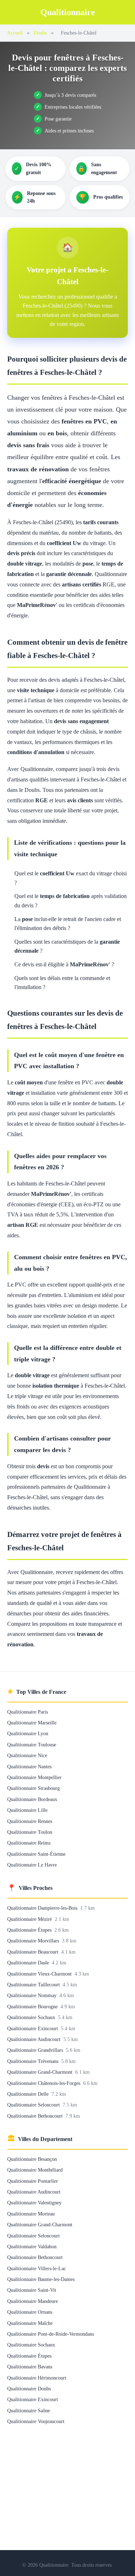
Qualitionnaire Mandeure (33, 2301)
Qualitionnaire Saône (29, 2411)
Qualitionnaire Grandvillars (36, 2050)
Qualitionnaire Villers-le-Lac (37, 2268)
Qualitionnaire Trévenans (33, 2061)
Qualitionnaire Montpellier (34, 1777)
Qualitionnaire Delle (29, 2094)
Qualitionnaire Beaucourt (33, 1952)
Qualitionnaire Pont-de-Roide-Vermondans (51, 2334)
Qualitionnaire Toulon (30, 1832)
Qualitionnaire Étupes (30, 1930)
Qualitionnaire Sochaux (32, 2017)
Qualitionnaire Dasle (29, 1963)
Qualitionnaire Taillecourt (34, 1985)
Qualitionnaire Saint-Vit (32, 2290)
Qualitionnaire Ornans (30, 2312)
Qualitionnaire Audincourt (35, 2039)
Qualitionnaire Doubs (29, 2389)
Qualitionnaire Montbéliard (35, 2170)
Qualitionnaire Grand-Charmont (40, 2072)
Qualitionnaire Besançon (32, 2159)
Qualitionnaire (68, 12)
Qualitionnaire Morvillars (34, 1941)
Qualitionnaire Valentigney (34, 2203)
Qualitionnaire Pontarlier (33, 2181)
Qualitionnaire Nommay (33, 1995)
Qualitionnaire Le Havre (32, 1865)
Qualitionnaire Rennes (30, 1821)
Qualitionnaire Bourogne (33, 2006)
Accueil (15, 33)
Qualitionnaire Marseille (32, 1723)
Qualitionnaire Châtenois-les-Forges (44, 2083)
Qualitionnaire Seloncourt (34, 2105)
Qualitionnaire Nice (27, 1755)
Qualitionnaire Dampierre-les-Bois (43, 1908)
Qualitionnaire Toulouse (32, 1745)
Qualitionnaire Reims (29, 1843)
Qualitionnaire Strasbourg (33, 1788)
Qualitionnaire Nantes (29, 1767)
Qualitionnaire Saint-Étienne (36, 1854)
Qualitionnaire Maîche (30, 2323)
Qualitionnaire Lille (27, 1810)
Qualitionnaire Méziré (30, 1919)
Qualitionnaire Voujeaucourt (36, 2421)
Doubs (40, 33)
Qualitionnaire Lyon (28, 1733)
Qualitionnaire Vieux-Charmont (40, 1974)
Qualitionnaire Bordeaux (32, 1799)
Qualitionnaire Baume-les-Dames (41, 2279)
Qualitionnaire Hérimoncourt (37, 2378)
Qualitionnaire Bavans (30, 2367)
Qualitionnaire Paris (28, 1712)
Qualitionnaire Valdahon (32, 2246)
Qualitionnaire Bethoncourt (36, 2116)
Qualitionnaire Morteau (31, 2214)
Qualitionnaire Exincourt (33, 2028)
